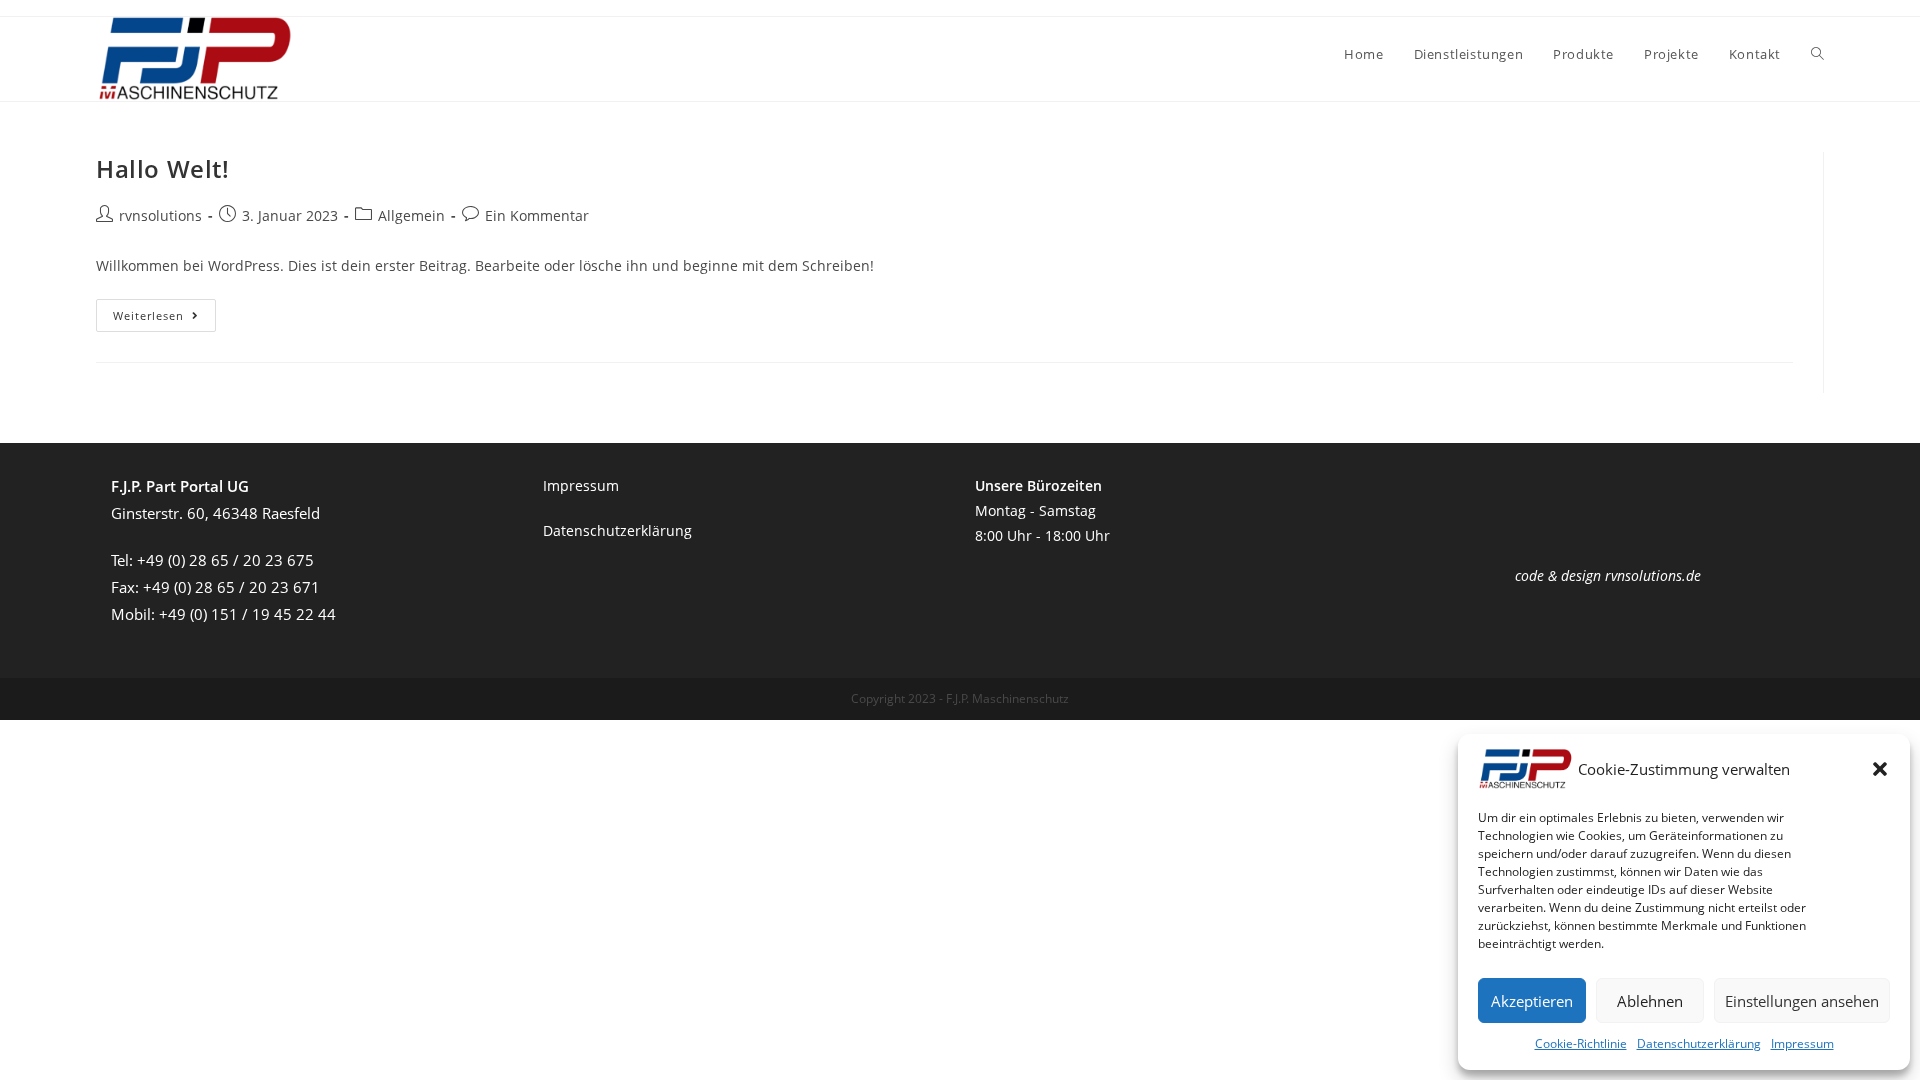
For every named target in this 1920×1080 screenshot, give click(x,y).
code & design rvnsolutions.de (1608, 575)
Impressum (1802, 1043)
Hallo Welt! (163, 168)
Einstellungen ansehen (1802, 1001)
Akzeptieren (1532, 1001)
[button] (1880, 769)
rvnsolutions (160, 215)
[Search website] (1817, 54)
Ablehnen (1650, 1001)
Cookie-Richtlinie (1581, 1043)
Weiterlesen (164, 319)
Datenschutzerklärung (1699, 1043)
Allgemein (411, 215)
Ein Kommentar (537, 215)
